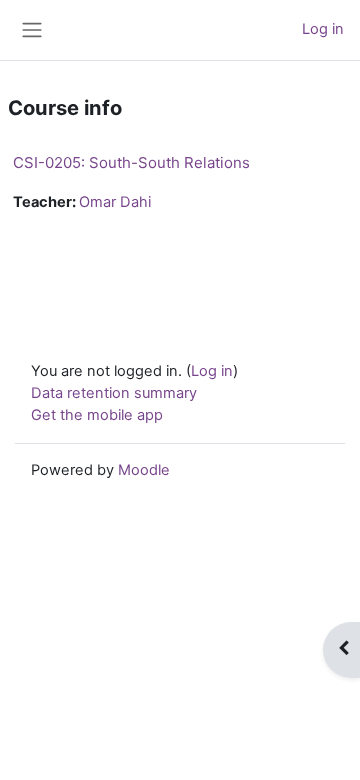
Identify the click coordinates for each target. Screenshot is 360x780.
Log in (323, 29)
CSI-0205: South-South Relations (131, 162)
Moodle (144, 470)
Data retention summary (114, 393)
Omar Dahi (115, 202)
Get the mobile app (97, 415)
